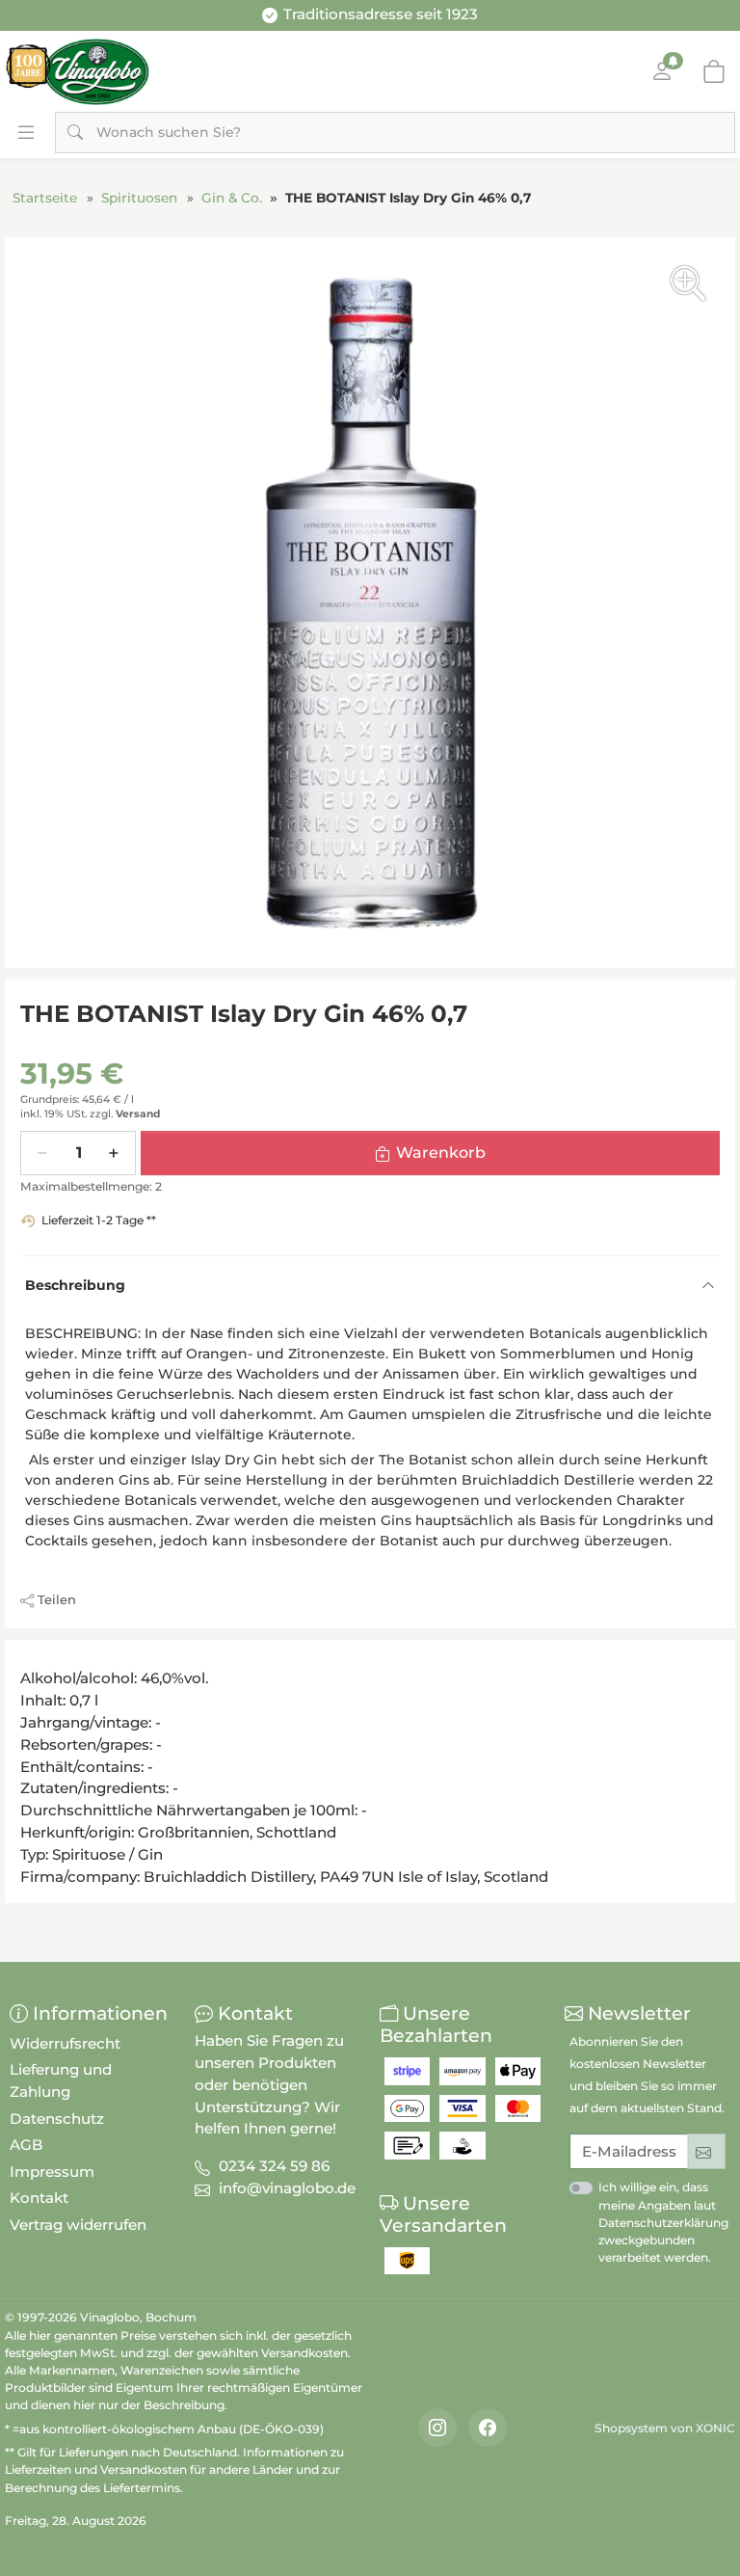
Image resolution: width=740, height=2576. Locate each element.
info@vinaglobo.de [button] (287, 2188)
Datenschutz (57, 2119)
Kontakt (39, 2198)
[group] (370, 603)
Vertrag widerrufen (78, 2225)
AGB (26, 2145)
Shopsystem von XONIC (665, 2428)
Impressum (52, 2172)
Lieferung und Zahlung (61, 2080)
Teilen (57, 1599)
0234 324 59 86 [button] (274, 2166)
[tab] (26, 1661)
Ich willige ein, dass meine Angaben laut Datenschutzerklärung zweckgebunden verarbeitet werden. (663, 2222)
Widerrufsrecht (65, 2043)
